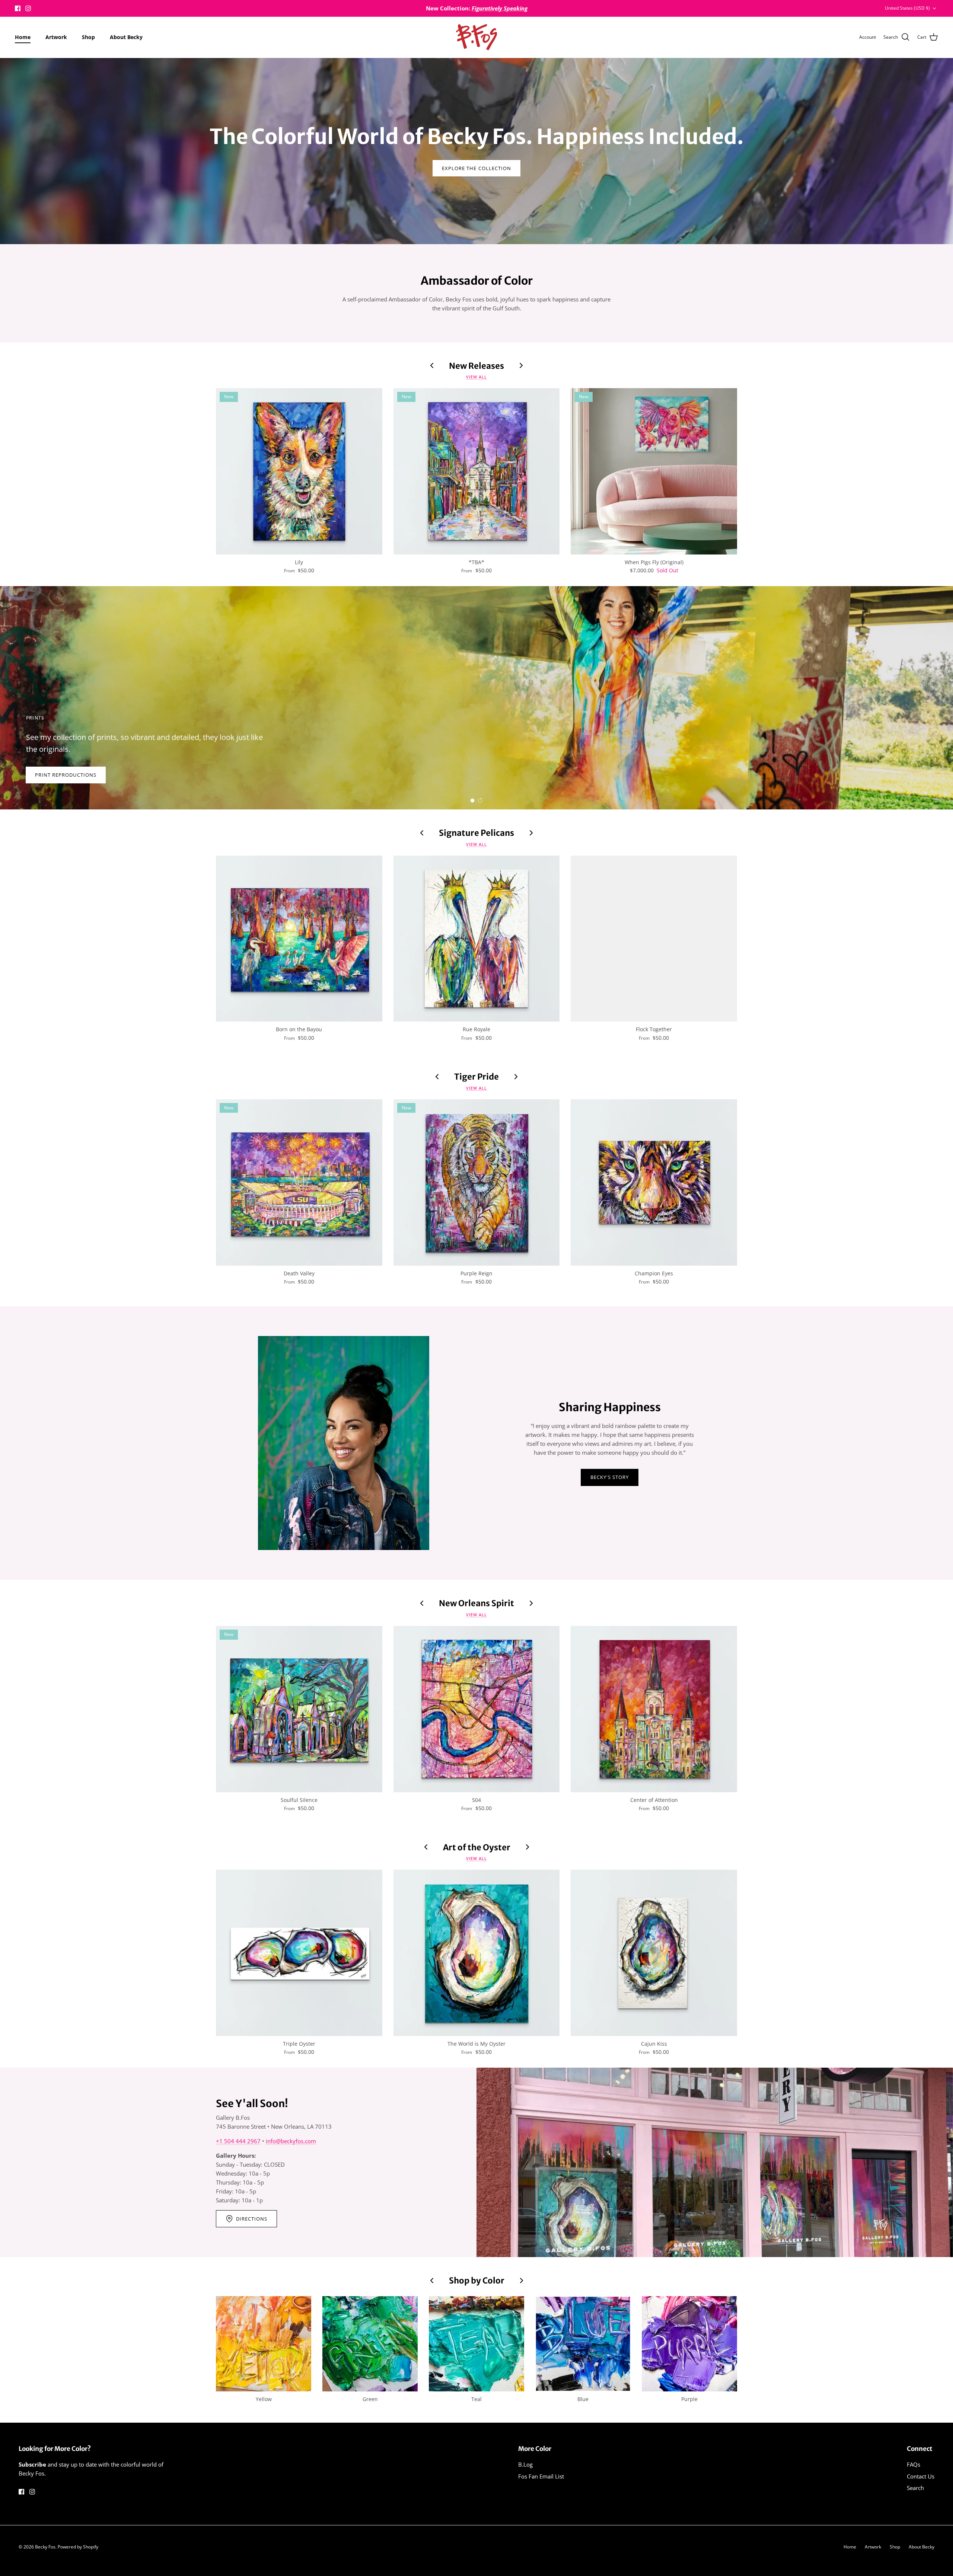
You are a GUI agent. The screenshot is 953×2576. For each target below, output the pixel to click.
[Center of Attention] (654, 1709)
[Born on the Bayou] (299, 939)
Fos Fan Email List (541, 2476)
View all (476, 377)
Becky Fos (45, 2547)
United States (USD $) (907, 8)
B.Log (525, 2464)
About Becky (126, 37)
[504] (477, 1709)
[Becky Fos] (476, 37)
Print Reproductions (66, 775)
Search (915, 2488)
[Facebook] (18, 8)
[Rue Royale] (477, 939)
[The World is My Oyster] (477, 1953)
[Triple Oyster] (299, 1953)
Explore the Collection (476, 168)
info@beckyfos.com (291, 2141)
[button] (472, 800)
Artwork (56, 37)
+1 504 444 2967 (238, 2141)
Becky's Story (610, 1477)
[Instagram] (28, 8)
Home (23, 37)
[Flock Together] (654, 939)
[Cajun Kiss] (654, 1953)
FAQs (914, 2464)
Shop (88, 37)
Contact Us (921, 2476)
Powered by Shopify (78, 2547)
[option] (476, 698)
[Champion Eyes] (654, 1182)
